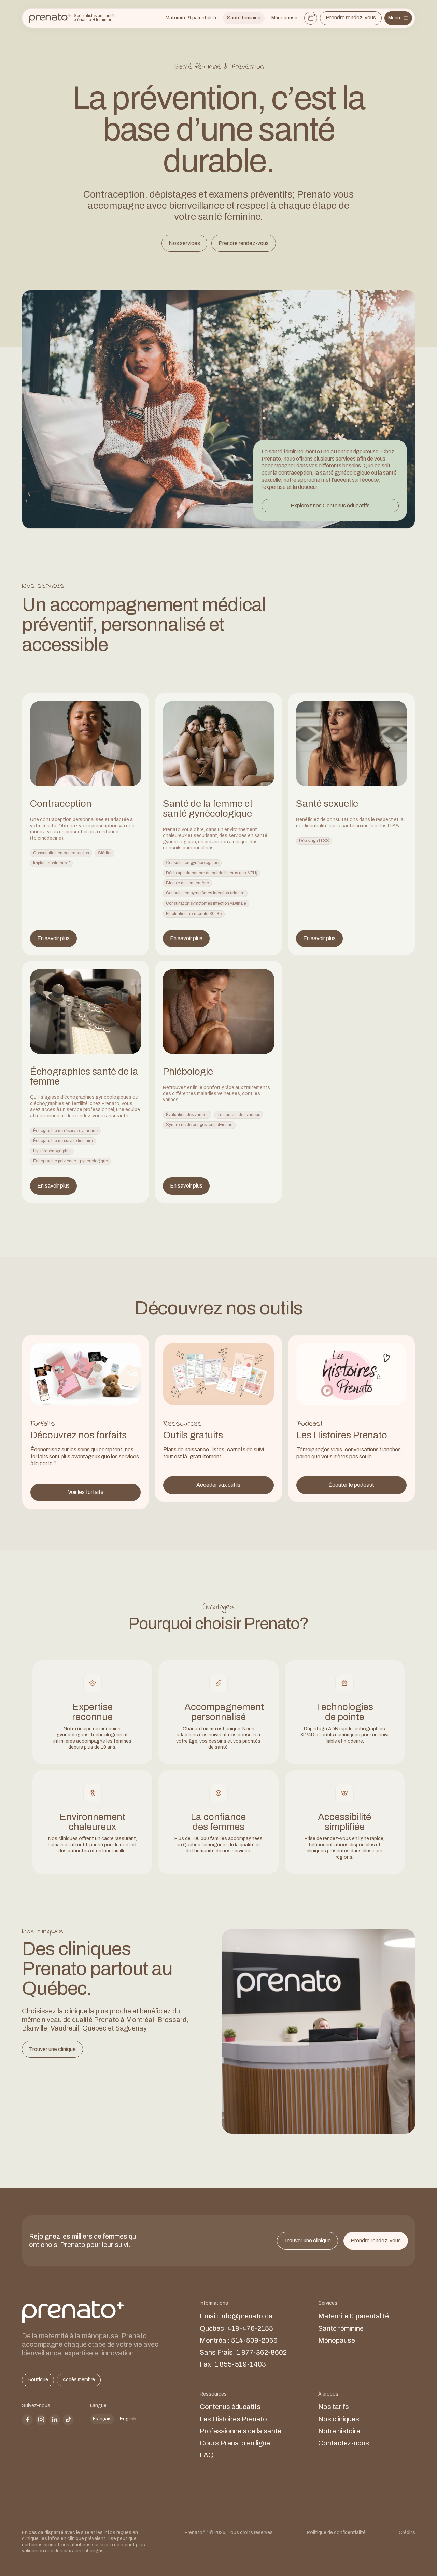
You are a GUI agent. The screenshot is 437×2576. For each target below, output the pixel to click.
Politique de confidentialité (336, 2533)
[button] (398, 18)
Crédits (407, 2533)
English (128, 2419)
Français (102, 2419)
